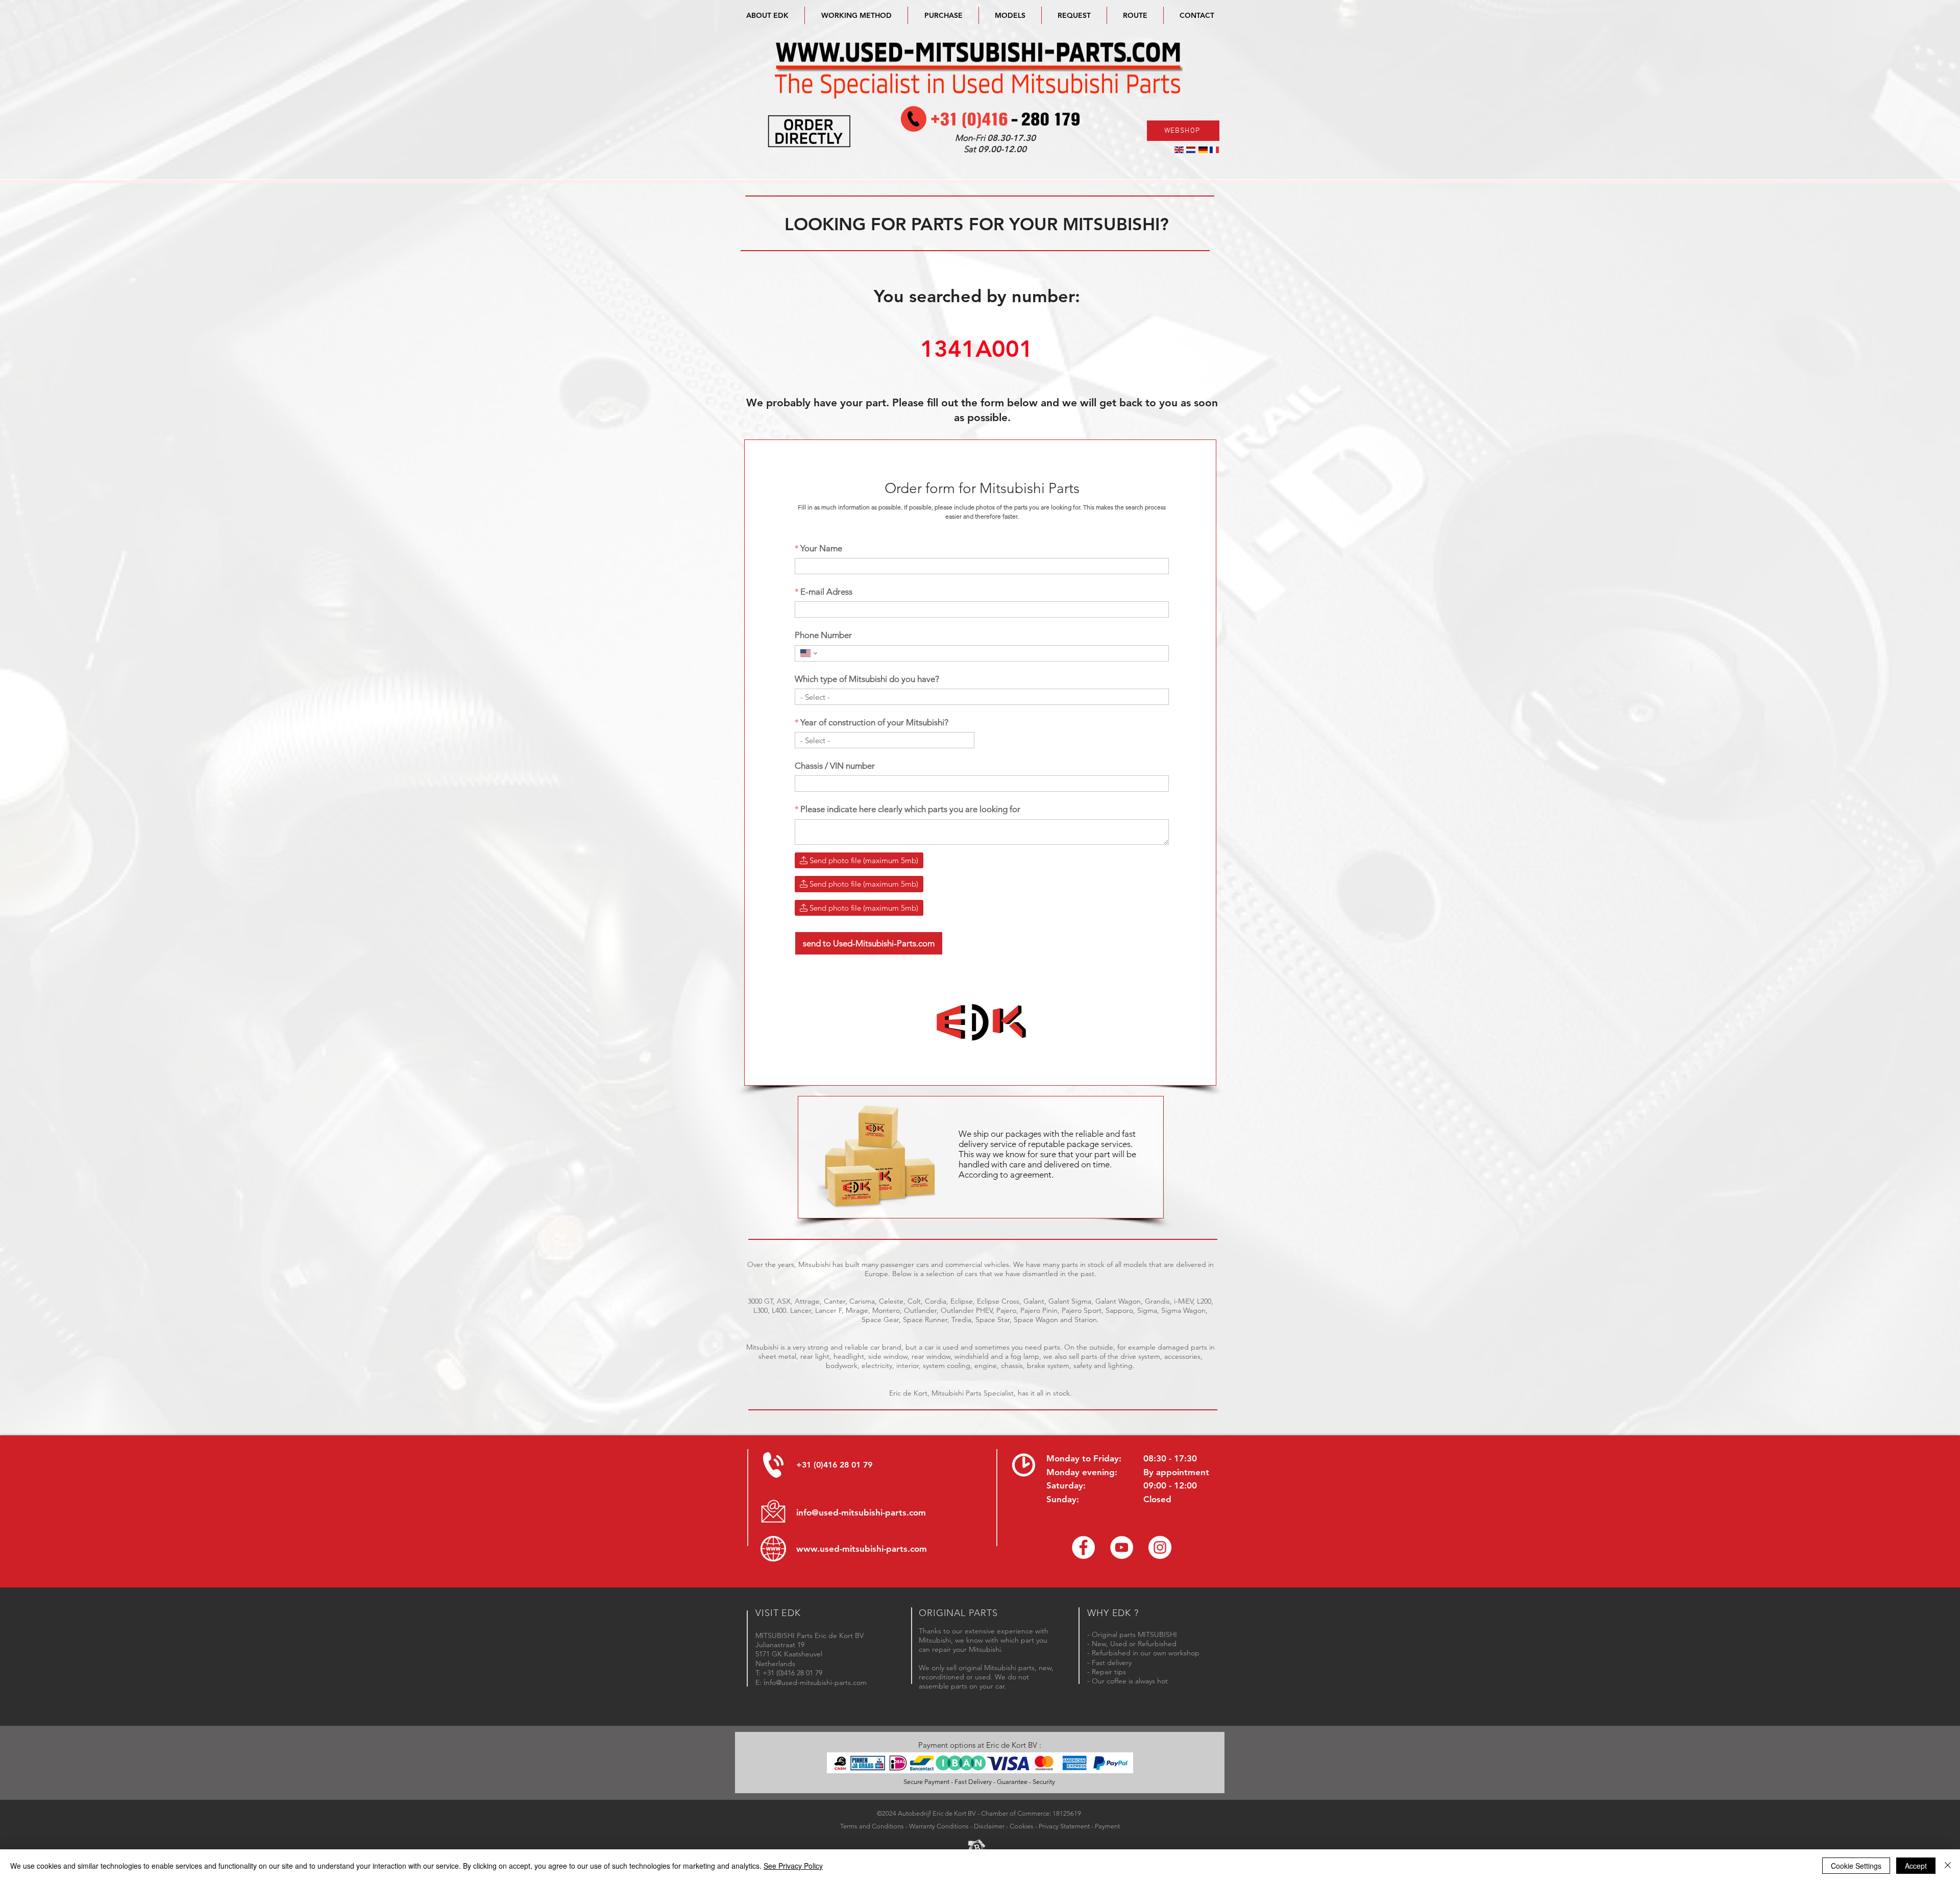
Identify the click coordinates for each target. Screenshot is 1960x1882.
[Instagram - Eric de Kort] (1160, 1547)
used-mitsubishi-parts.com (873, 1549)
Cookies (1022, 1826)
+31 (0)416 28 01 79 (834, 1465)
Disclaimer (989, 1826)
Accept (1916, 1866)
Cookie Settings (1856, 1866)
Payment (1107, 1826)
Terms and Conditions (872, 1826)
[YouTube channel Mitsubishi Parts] (1122, 1547)
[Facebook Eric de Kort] (1083, 1547)
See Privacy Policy (793, 1866)
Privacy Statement (1064, 1826)
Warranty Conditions (939, 1826)
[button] (1010, 15)
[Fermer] (1948, 1866)
